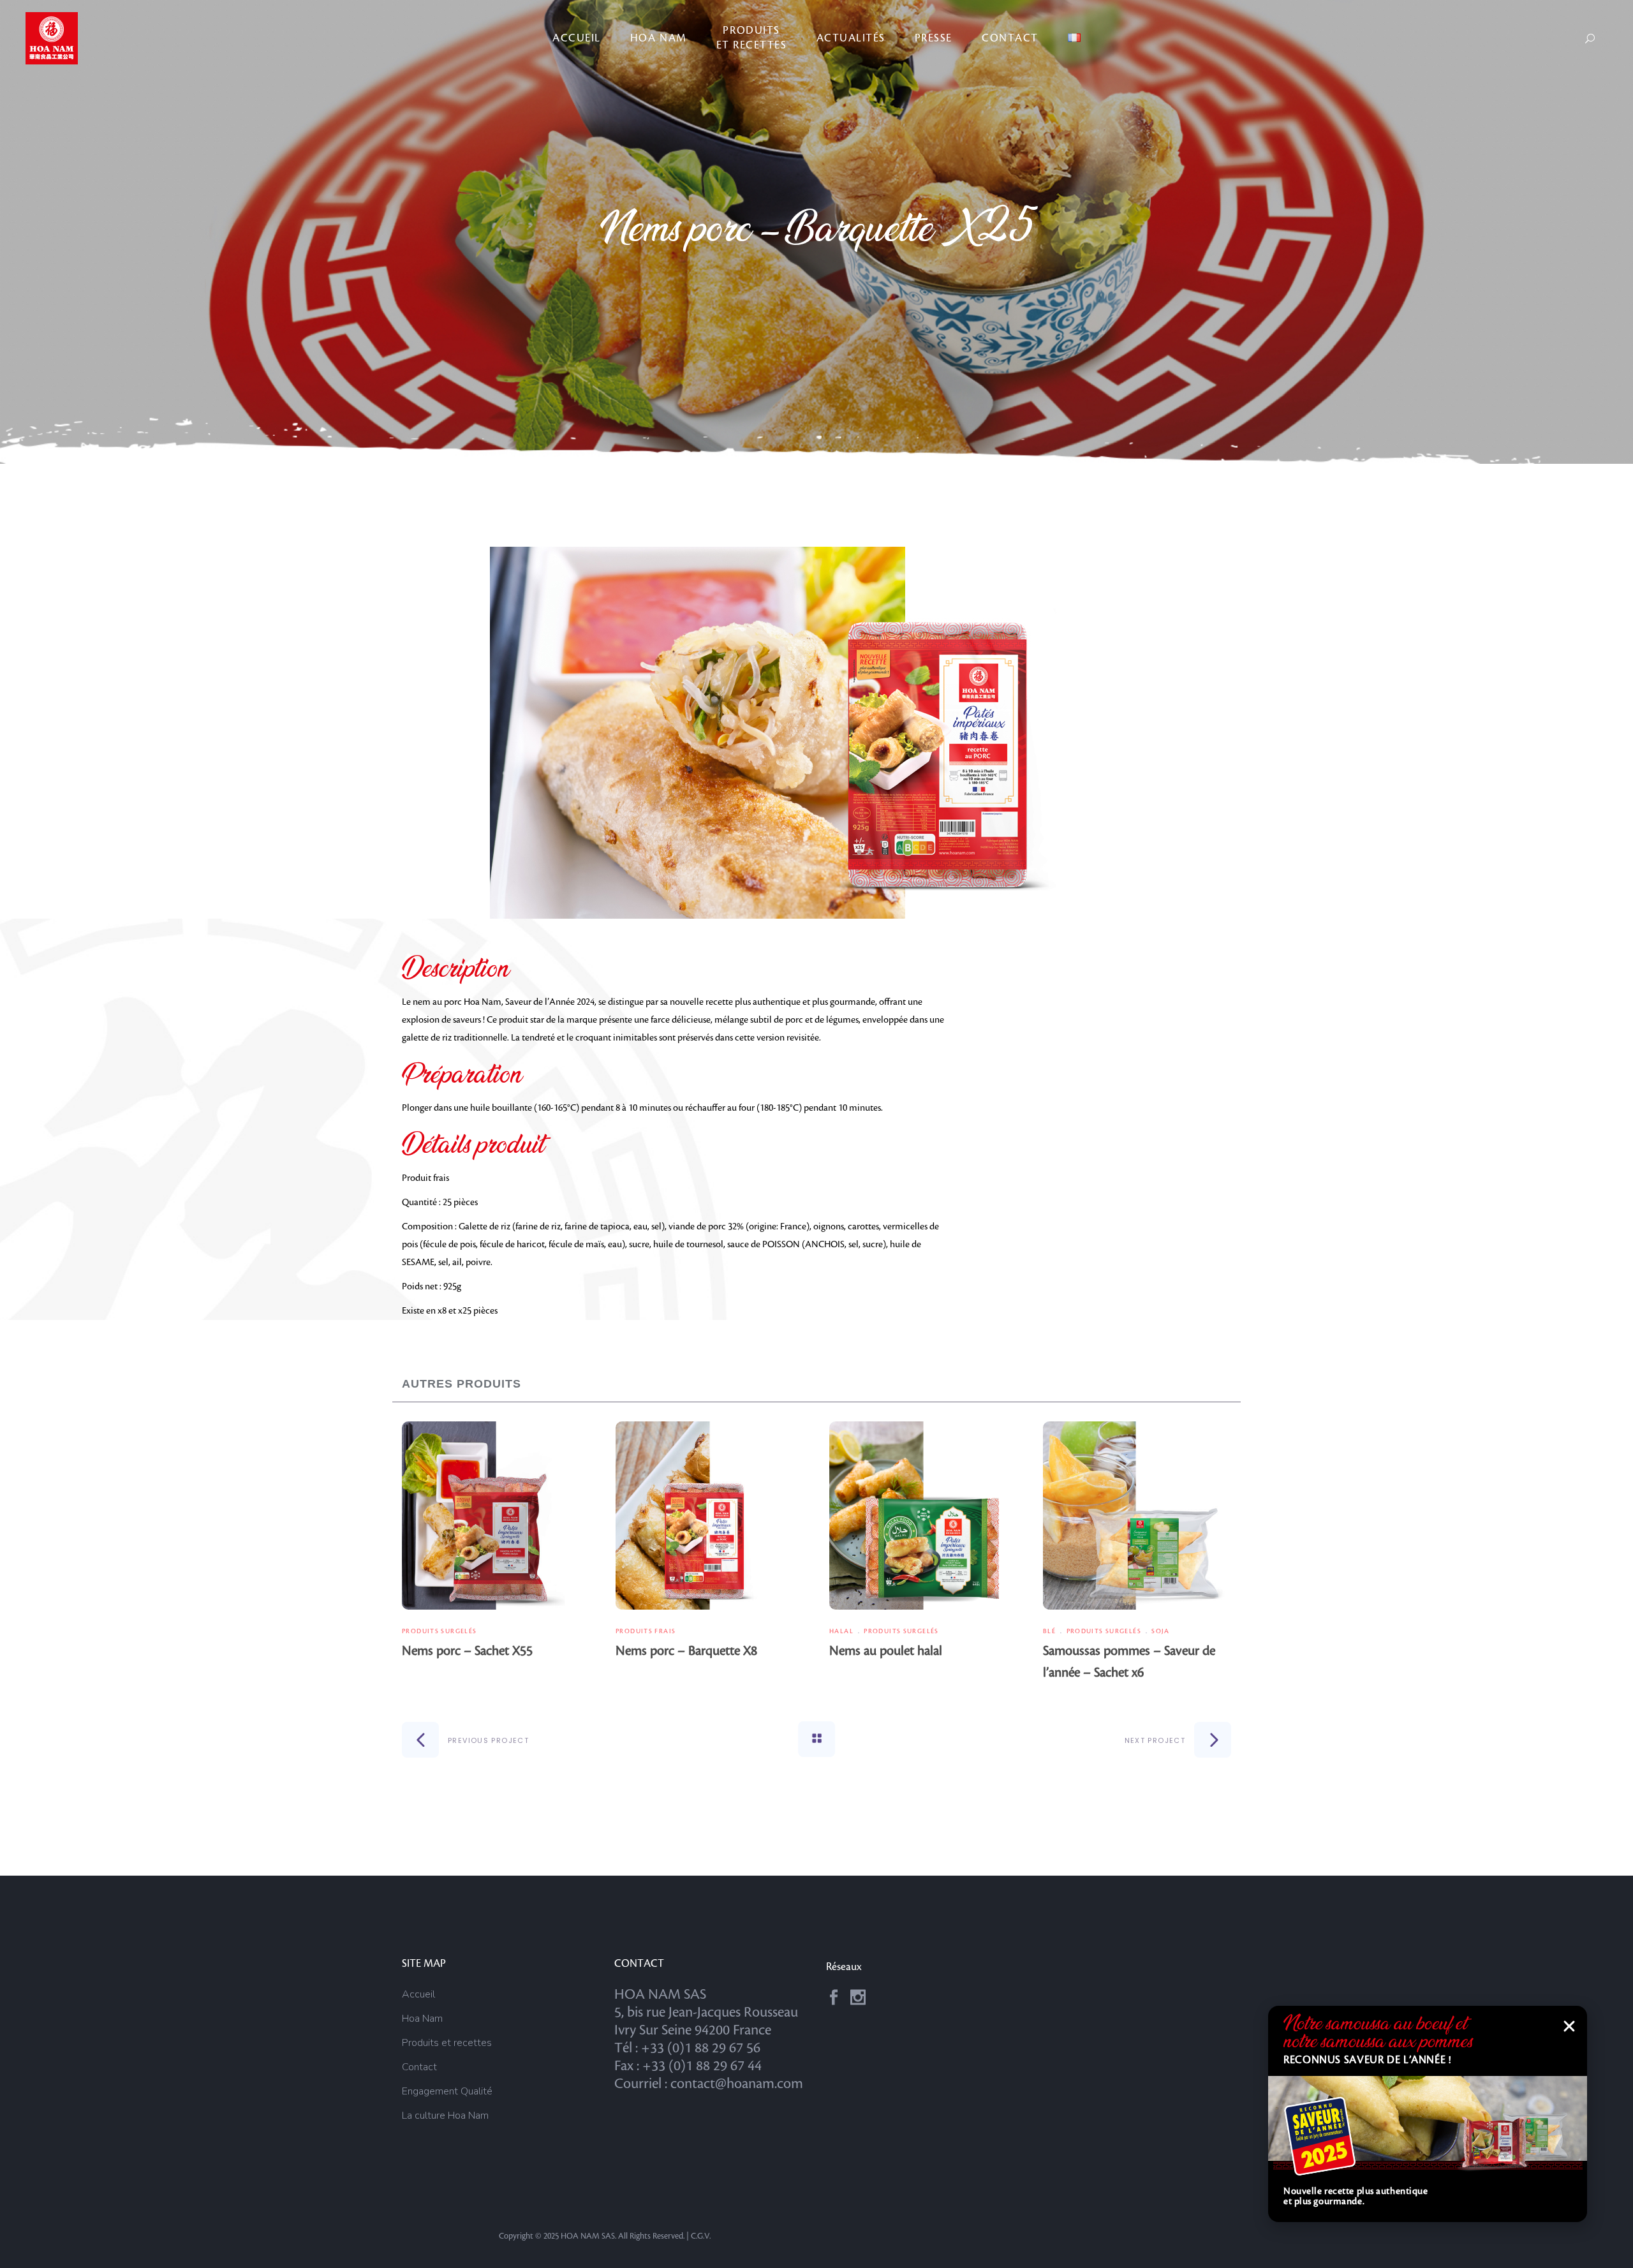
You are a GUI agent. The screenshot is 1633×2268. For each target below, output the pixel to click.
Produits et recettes (447, 2043)
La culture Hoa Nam (445, 2116)
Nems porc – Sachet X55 (467, 1651)
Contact (419, 2067)
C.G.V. (701, 2236)
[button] (1569, 2026)
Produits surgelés (439, 1631)
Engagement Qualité (447, 2091)
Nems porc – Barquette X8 (686, 1651)
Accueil (418, 1994)
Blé (1049, 1631)
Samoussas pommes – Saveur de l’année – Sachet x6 (1129, 1662)
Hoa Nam (422, 2019)
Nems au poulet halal (886, 1651)
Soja (1161, 1631)
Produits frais (646, 1631)
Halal (841, 1631)
